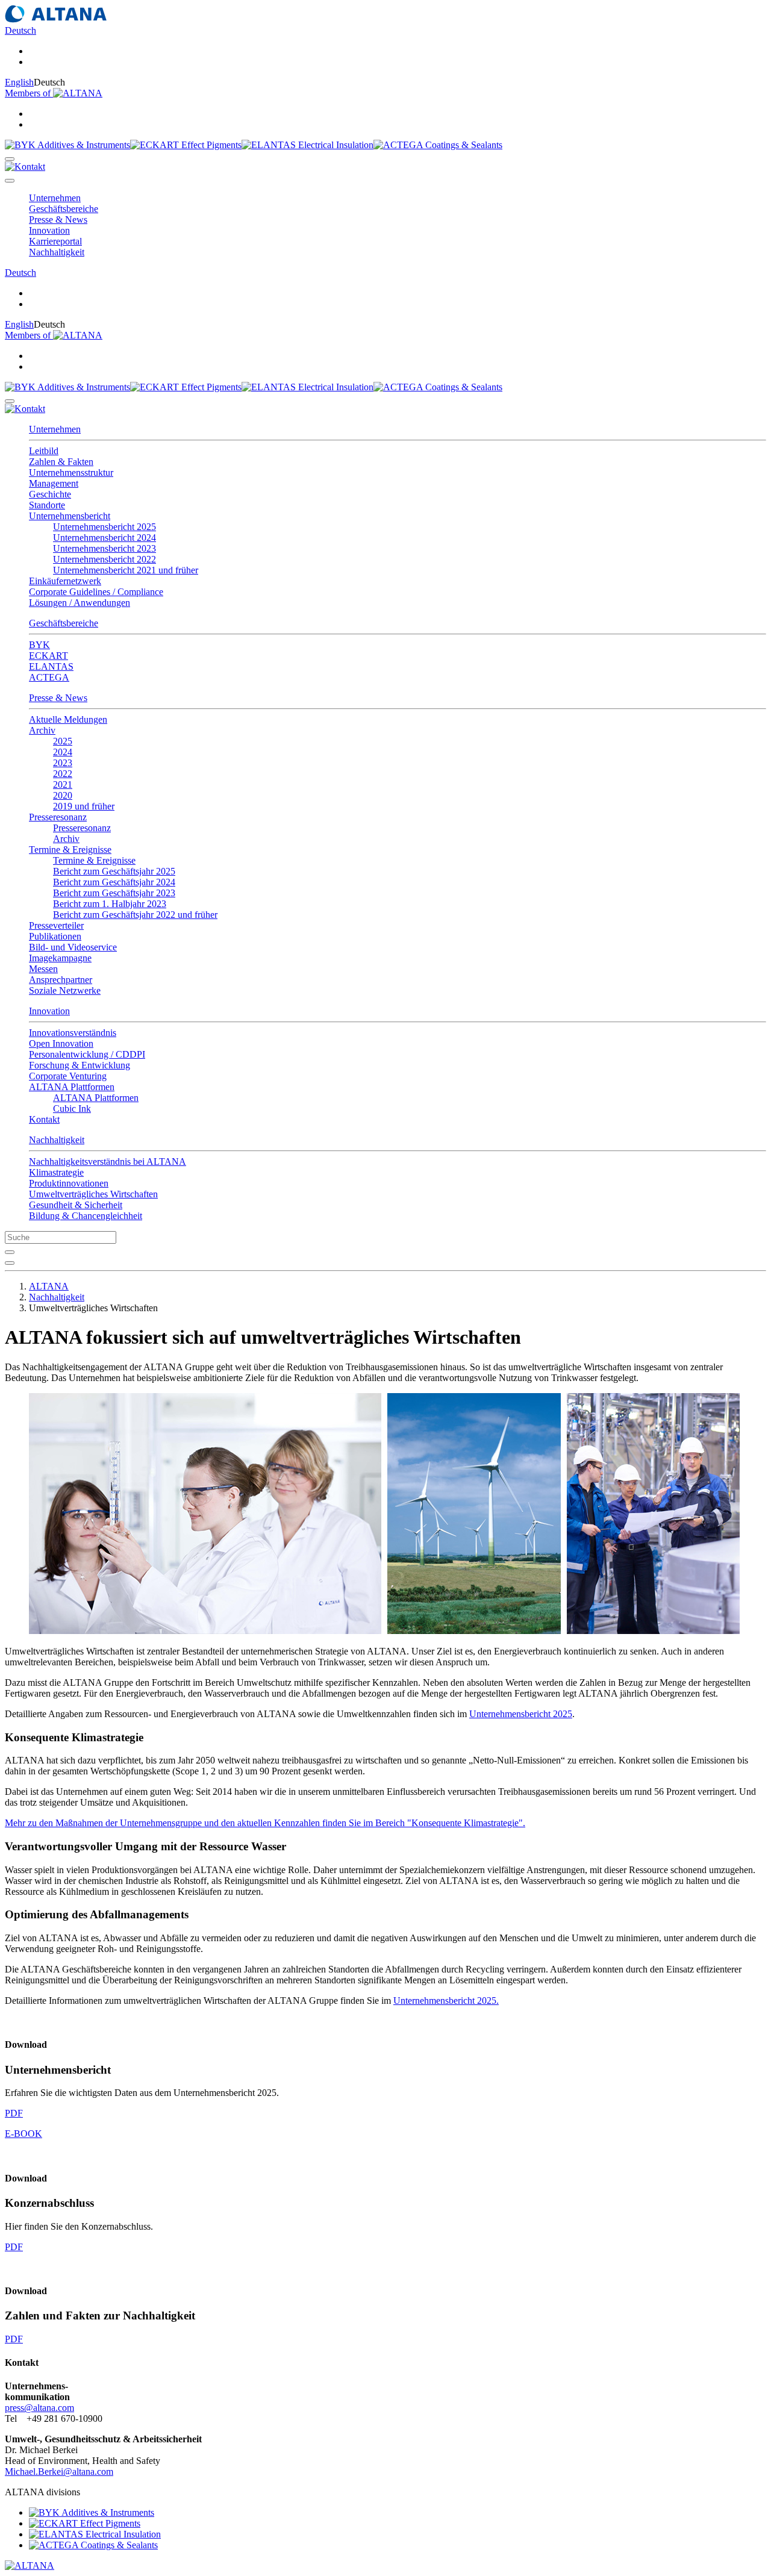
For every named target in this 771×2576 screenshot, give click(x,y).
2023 (63, 763)
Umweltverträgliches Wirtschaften (93, 1194)
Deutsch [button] (20, 30)
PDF (14, 2113)
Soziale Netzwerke (65, 990)
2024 (63, 752)
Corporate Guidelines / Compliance (96, 592)
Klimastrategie (56, 1172)
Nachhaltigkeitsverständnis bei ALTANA (108, 1162)
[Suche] (10, 159)
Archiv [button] (42, 730)
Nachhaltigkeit (57, 1140)
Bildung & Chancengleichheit (86, 1216)
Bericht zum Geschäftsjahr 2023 (114, 893)
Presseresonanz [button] (58, 817)
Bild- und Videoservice (73, 947)
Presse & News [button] (58, 220)
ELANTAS (51, 666)
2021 (63, 784)
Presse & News (58, 698)
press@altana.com (39, 2408)
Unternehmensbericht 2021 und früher (126, 570)
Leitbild (44, 451)
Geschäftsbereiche (64, 623)
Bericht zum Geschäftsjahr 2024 (114, 882)
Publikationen (55, 936)
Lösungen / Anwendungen (80, 603)
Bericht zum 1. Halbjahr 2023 (110, 904)
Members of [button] (29, 93)
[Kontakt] (25, 167)
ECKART (48, 656)
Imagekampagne (60, 958)
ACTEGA (49, 677)
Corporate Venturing (68, 1076)
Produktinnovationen (69, 1183)
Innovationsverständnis (73, 1033)
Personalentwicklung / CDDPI (87, 1054)
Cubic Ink (72, 1109)
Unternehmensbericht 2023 (105, 548)
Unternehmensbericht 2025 (105, 527)
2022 (63, 774)
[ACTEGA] (438, 145)
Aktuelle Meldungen (68, 719)
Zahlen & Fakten (61, 462)
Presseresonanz (82, 828)
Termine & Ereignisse (94, 860)
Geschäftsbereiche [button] (64, 209)
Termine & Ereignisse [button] (70, 850)
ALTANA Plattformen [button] (72, 1087)
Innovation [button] (49, 230)
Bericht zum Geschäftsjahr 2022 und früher (135, 915)
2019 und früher (84, 806)
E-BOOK (23, 2134)
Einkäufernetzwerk (65, 581)
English (19, 82)
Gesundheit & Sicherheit (76, 1205)
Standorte (47, 505)
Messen (43, 969)
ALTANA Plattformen (96, 1098)
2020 (63, 795)
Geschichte (50, 494)
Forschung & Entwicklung (80, 1065)
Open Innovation (61, 1043)
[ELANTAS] (307, 145)
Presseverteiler (56, 925)
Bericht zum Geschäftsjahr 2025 (114, 871)
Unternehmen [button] (55, 198)
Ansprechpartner (61, 980)
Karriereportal (55, 241)
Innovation (49, 1011)
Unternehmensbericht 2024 (105, 538)
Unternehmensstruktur (71, 472)
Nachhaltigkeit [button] (57, 252)
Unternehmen (55, 429)
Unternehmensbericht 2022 (105, 559)
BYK (39, 645)
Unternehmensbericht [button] (70, 516)
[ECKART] (186, 145)
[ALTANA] (30, 2565)
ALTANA (49, 1286)
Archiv (66, 839)
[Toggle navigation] (10, 181)
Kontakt (44, 1119)
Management (54, 483)
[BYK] (67, 145)
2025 (63, 741)
